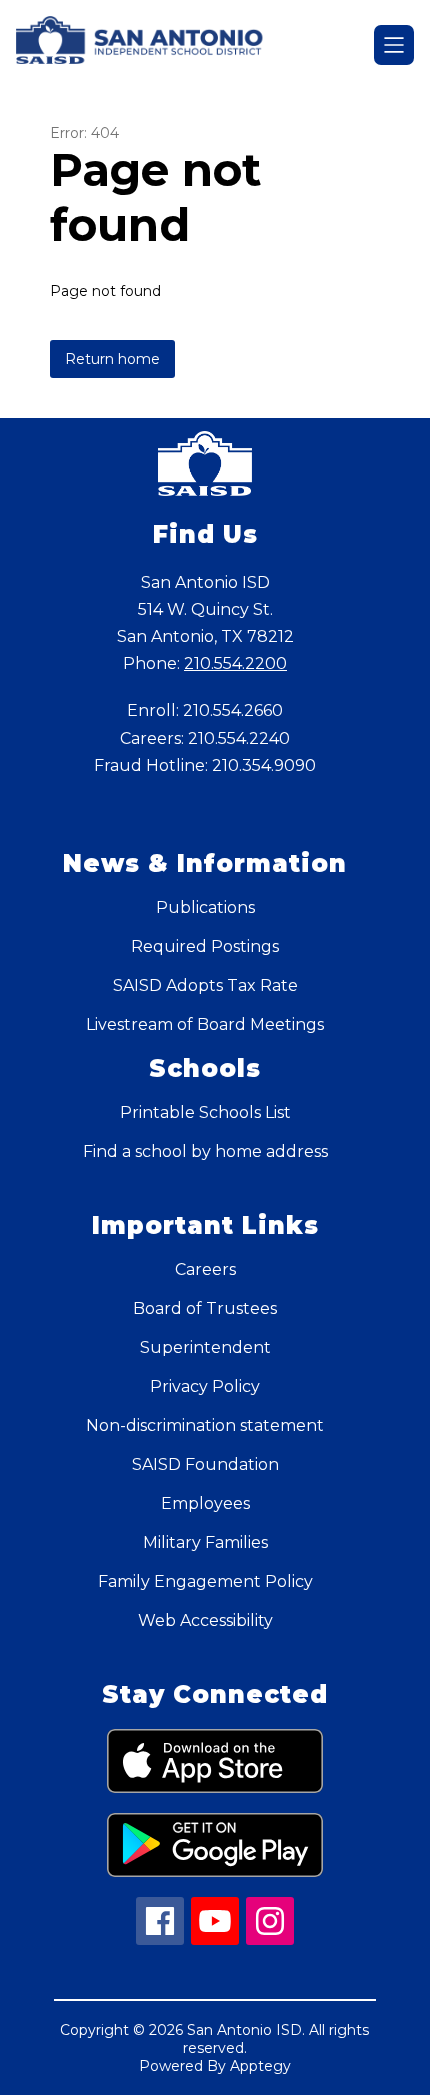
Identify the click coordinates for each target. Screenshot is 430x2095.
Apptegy (260, 2066)
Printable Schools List (205, 1112)
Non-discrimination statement (205, 1425)
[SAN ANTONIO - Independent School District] (148, 45)
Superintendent (205, 1347)
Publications (205, 907)
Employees (205, 1503)
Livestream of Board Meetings (205, 1024)
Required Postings (205, 946)
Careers (205, 1269)
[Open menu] (394, 45)
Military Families (205, 1542)
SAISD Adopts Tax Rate (205, 985)
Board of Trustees (205, 1308)
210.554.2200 (235, 663)
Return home (112, 359)
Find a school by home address (205, 1151)
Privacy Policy (205, 1386)
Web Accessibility (205, 1620)
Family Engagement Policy (205, 1581)
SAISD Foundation (205, 1464)
